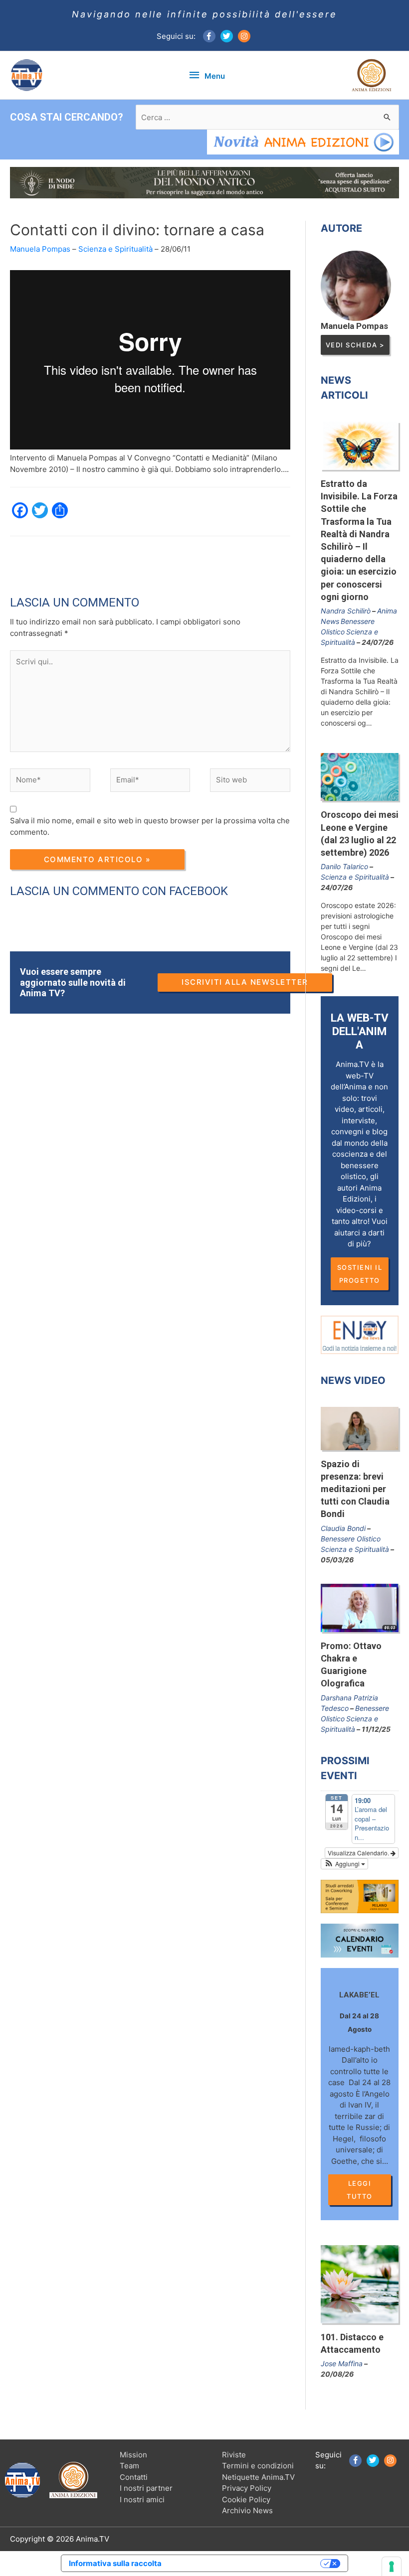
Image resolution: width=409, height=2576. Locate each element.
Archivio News (247, 2510)
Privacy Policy (247, 2488)
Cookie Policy (246, 2500)
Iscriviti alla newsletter (245, 982)
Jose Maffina (342, 2363)
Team (129, 2466)
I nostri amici (142, 2500)
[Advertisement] (192, 559)
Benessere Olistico (351, 1539)
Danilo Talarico (344, 866)
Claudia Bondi (343, 1528)
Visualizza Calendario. (359, 1853)
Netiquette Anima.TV (258, 2477)
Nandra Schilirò (346, 611)
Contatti (134, 2477)
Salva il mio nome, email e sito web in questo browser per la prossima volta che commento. (150, 826)
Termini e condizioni (258, 2466)
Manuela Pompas (40, 249)
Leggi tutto (360, 2190)
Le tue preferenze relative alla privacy (246, 2563)
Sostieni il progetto (360, 1274)
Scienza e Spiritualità (115, 249)
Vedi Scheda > (355, 345)
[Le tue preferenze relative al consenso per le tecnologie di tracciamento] (392, 2567)
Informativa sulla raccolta (115, 2563)
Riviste (234, 2455)
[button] (345, 1864)
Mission (133, 2455)
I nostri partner (146, 2488)
